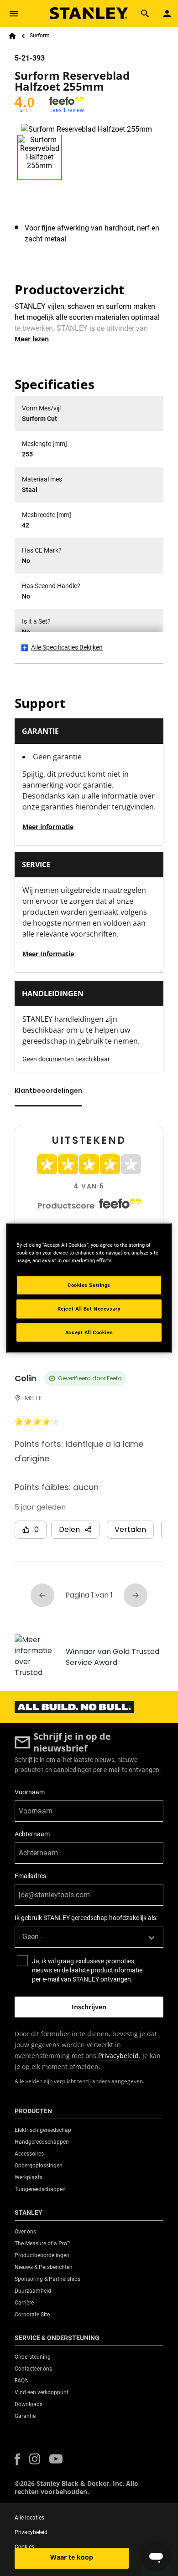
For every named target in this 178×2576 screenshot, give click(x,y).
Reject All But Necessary (89, 1308)
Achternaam (32, 1834)
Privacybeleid (118, 2056)
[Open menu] (14, 14)
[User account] (167, 14)
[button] (17, 2459)
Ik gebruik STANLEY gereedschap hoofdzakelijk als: (86, 1918)
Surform (40, 36)
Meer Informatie (48, 954)
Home (12, 36)
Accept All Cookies (89, 1332)
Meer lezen (32, 339)
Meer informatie (48, 827)
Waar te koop (72, 2557)
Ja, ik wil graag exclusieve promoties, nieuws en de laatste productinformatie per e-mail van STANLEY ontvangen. (87, 1970)
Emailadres (30, 1876)
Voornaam (30, 1792)
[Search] (145, 14)
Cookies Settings (89, 1285)
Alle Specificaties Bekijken (67, 647)
